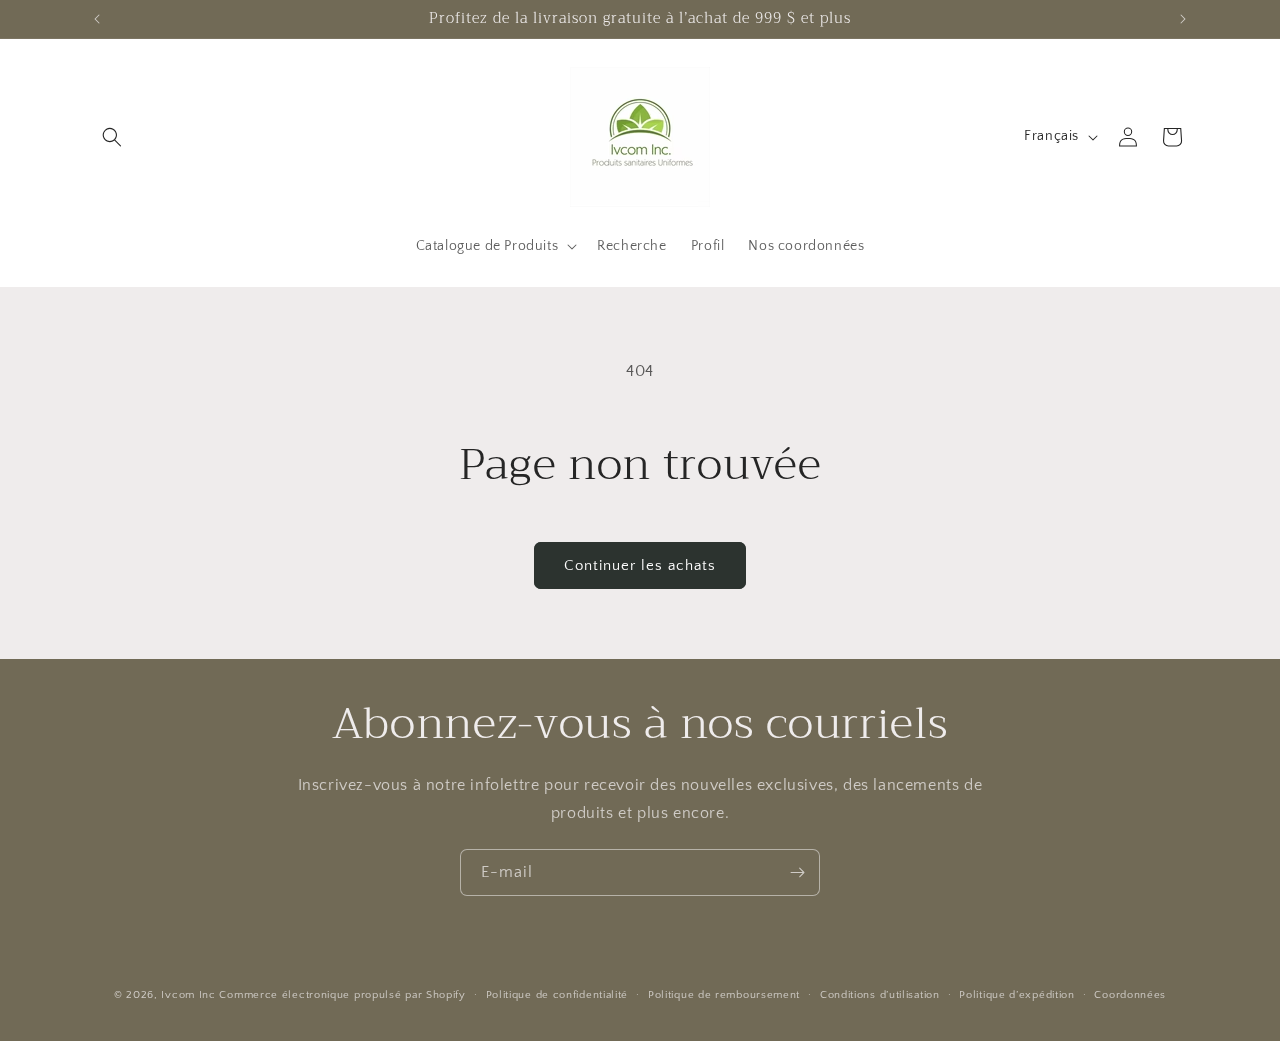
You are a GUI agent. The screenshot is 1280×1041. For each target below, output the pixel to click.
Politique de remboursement (724, 994)
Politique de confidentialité (557, 994)
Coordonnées (1130, 994)
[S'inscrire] (797, 872)
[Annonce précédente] (97, 19)
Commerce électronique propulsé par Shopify (342, 995)
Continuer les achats (640, 565)
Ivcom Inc (188, 995)
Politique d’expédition (1016, 994)
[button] (112, 137)
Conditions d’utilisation (880, 994)
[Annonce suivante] (1183, 19)
